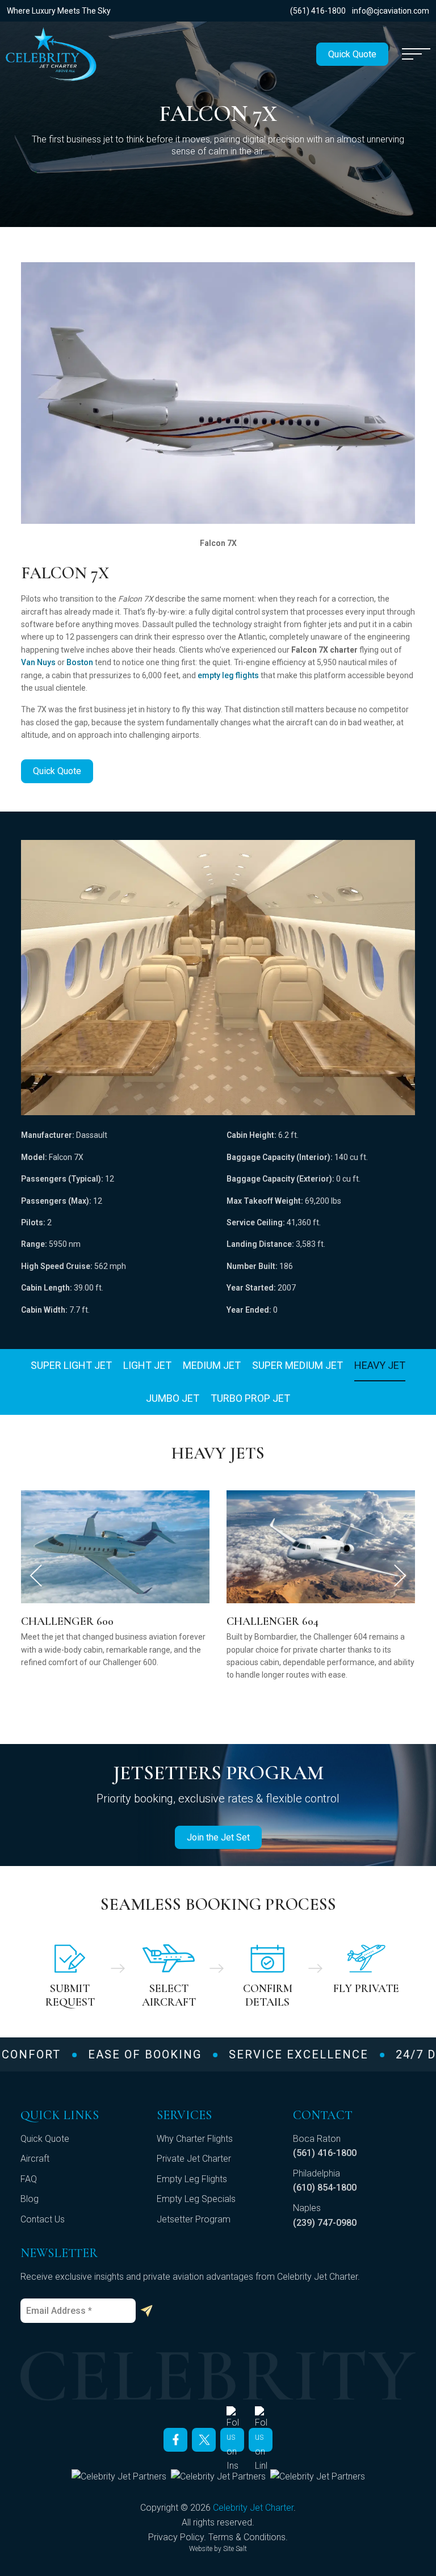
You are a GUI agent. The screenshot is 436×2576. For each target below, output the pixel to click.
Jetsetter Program (194, 2219)
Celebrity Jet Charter (253, 2508)
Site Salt (235, 2549)
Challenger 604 (67, 1621)
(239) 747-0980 (325, 2223)
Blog (30, 2199)
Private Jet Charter (194, 2159)
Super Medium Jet (297, 1365)
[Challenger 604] (115, 1546)
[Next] (400, 1575)
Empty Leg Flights (192, 2179)
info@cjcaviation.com (391, 11)
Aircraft (35, 2159)
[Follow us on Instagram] (232, 2440)
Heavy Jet (380, 1365)
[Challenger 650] (321, 1546)
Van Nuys (38, 662)
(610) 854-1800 (325, 2188)
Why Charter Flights (195, 2139)
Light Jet (147, 1365)
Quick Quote (352, 54)
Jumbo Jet (173, 1398)
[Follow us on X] (204, 2440)
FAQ (29, 2179)
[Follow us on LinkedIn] (261, 2440)
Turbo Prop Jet (250, 1398)
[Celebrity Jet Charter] (51, 54)
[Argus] (119, 2476)
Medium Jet (212, 1365)
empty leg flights (228, 675)
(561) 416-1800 (318, 11)
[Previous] (36, 1575)
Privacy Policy (176, 2537)
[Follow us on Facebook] (175, 2440)
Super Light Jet (71, 1365)
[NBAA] (318, 2476)
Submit (146, 2311)
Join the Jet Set (218, 1837)
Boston (80, 662)
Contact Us (43, 2219)
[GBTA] (218, 2476)
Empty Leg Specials (196, 2199)
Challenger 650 (272, 1621)
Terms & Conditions (247, 2537)
